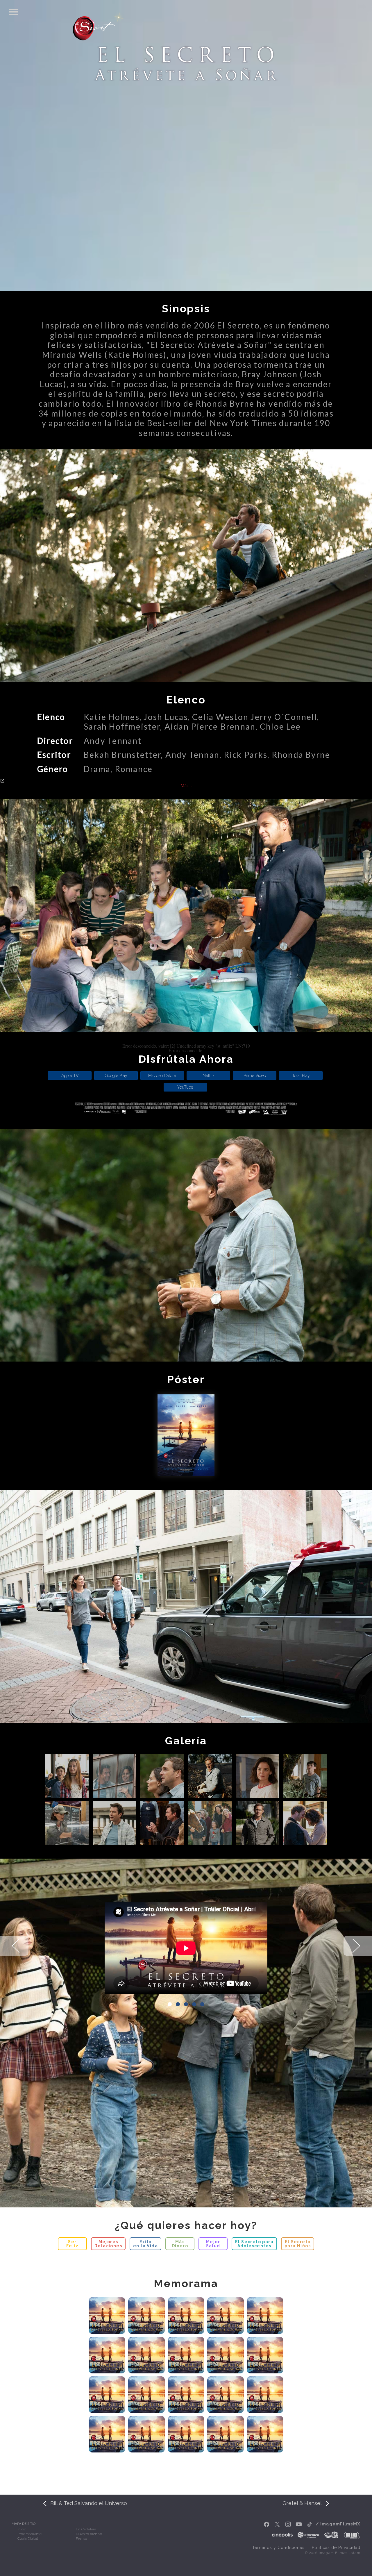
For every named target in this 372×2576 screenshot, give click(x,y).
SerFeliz (72, 2244)
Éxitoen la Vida (145, 2244)
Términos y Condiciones (278, 2548)
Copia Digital (28, 2539)
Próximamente (29, 2534)
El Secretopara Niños (298, 2244)
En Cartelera (86, 2529)
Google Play (116, 1076)
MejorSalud (213, 2244)
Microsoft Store (162, 1076)
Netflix (209, 1076)
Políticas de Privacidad (336, 2548)
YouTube (185, 1087)
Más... (186, 785)
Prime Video (255, 1076)
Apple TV (70, 1076)
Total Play (301, 1076)
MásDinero (180, 2244)
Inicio (22, 2529)
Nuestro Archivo (89, 2534)
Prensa (82, 2539)
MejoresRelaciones (108, 2244)
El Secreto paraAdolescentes (254, 2244)
